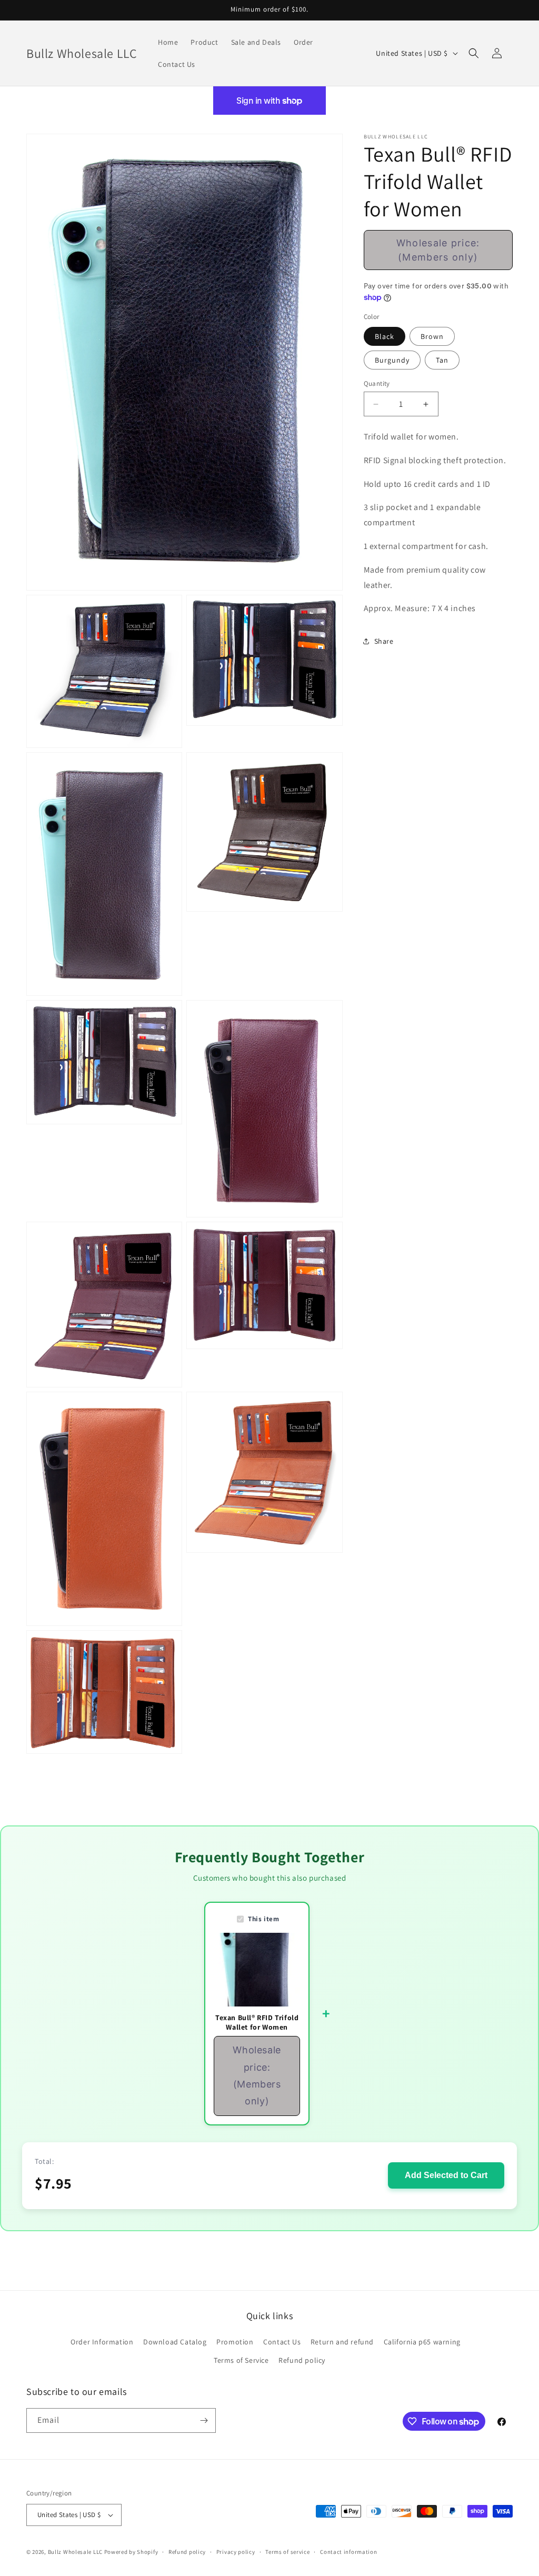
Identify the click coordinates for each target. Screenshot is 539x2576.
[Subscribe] (204, 2420)
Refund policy (302, 2360)
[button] (474, 53)
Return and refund (342, 2342)
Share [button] (384, 641)
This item (263, 1919)
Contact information (348, 2552)
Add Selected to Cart (446, 2175)
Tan (442, 360)
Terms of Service (241, 2360)
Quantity (377, 383)
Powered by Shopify (131, 2552)
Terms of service (287, 2552)
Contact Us (282, 2342)
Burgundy (392, 360)
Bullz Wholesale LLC (75, 2552)
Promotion (235, 2342)
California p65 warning (422, 2342)
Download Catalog (175, 2342)
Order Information (102, 2342)
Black (385, 336)
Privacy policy (236, 2552)
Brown (432, 336)
